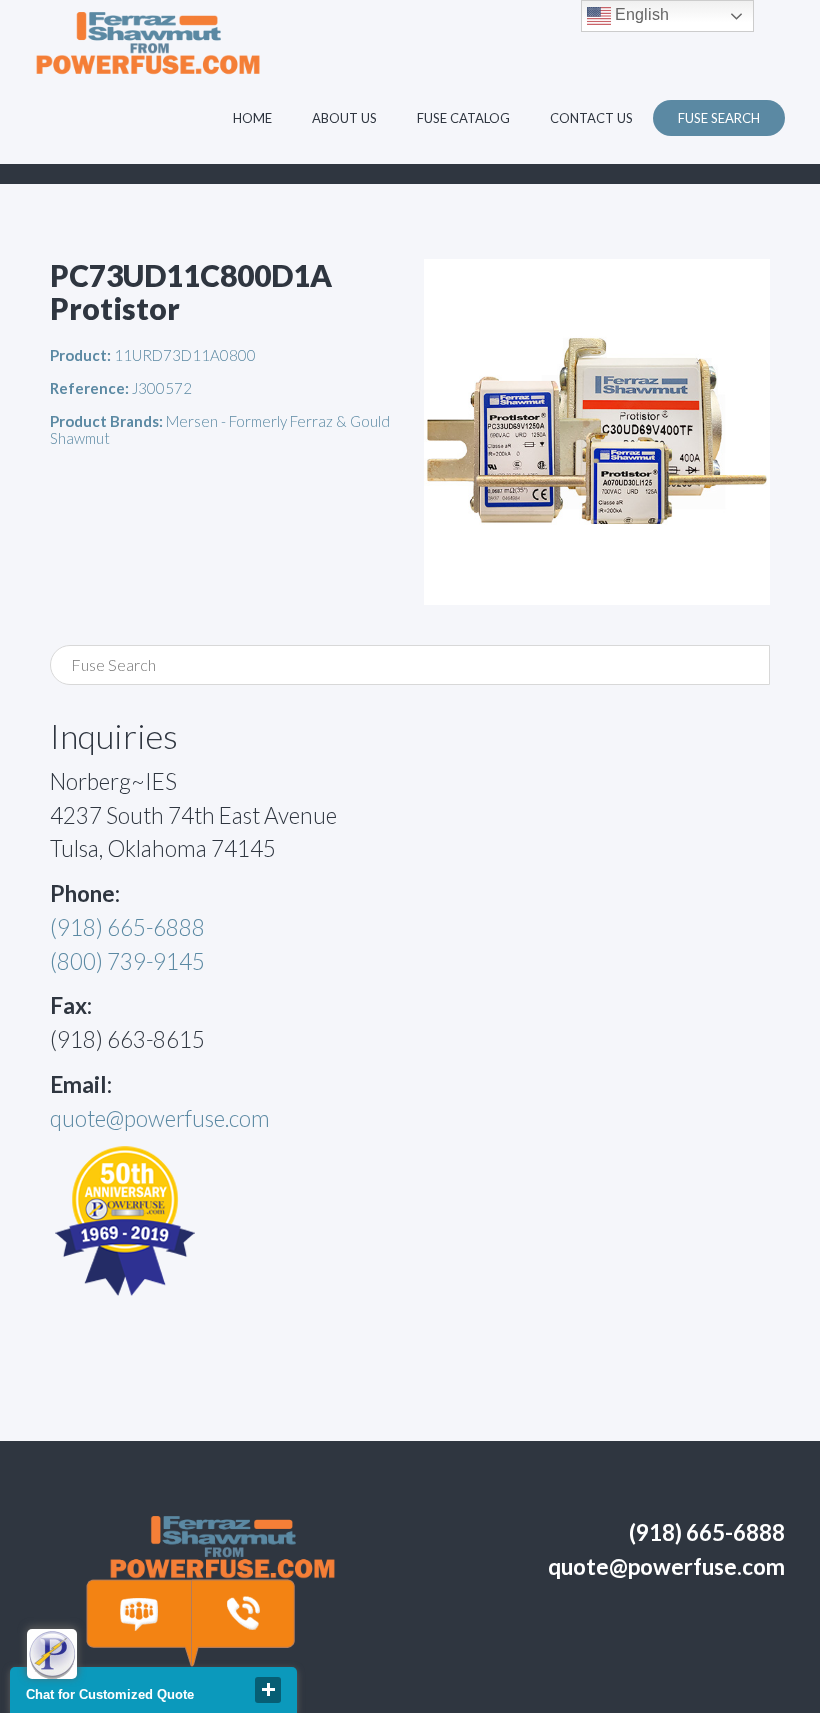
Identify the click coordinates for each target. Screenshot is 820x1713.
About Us (344, 118)
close (268, 1690)
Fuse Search (719, 118)
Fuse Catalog (463, 118)
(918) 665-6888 (127, 927)
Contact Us (591, 118)
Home (252, 118)
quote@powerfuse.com (160, 1118)
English (640, 14)
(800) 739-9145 (127, 961)
